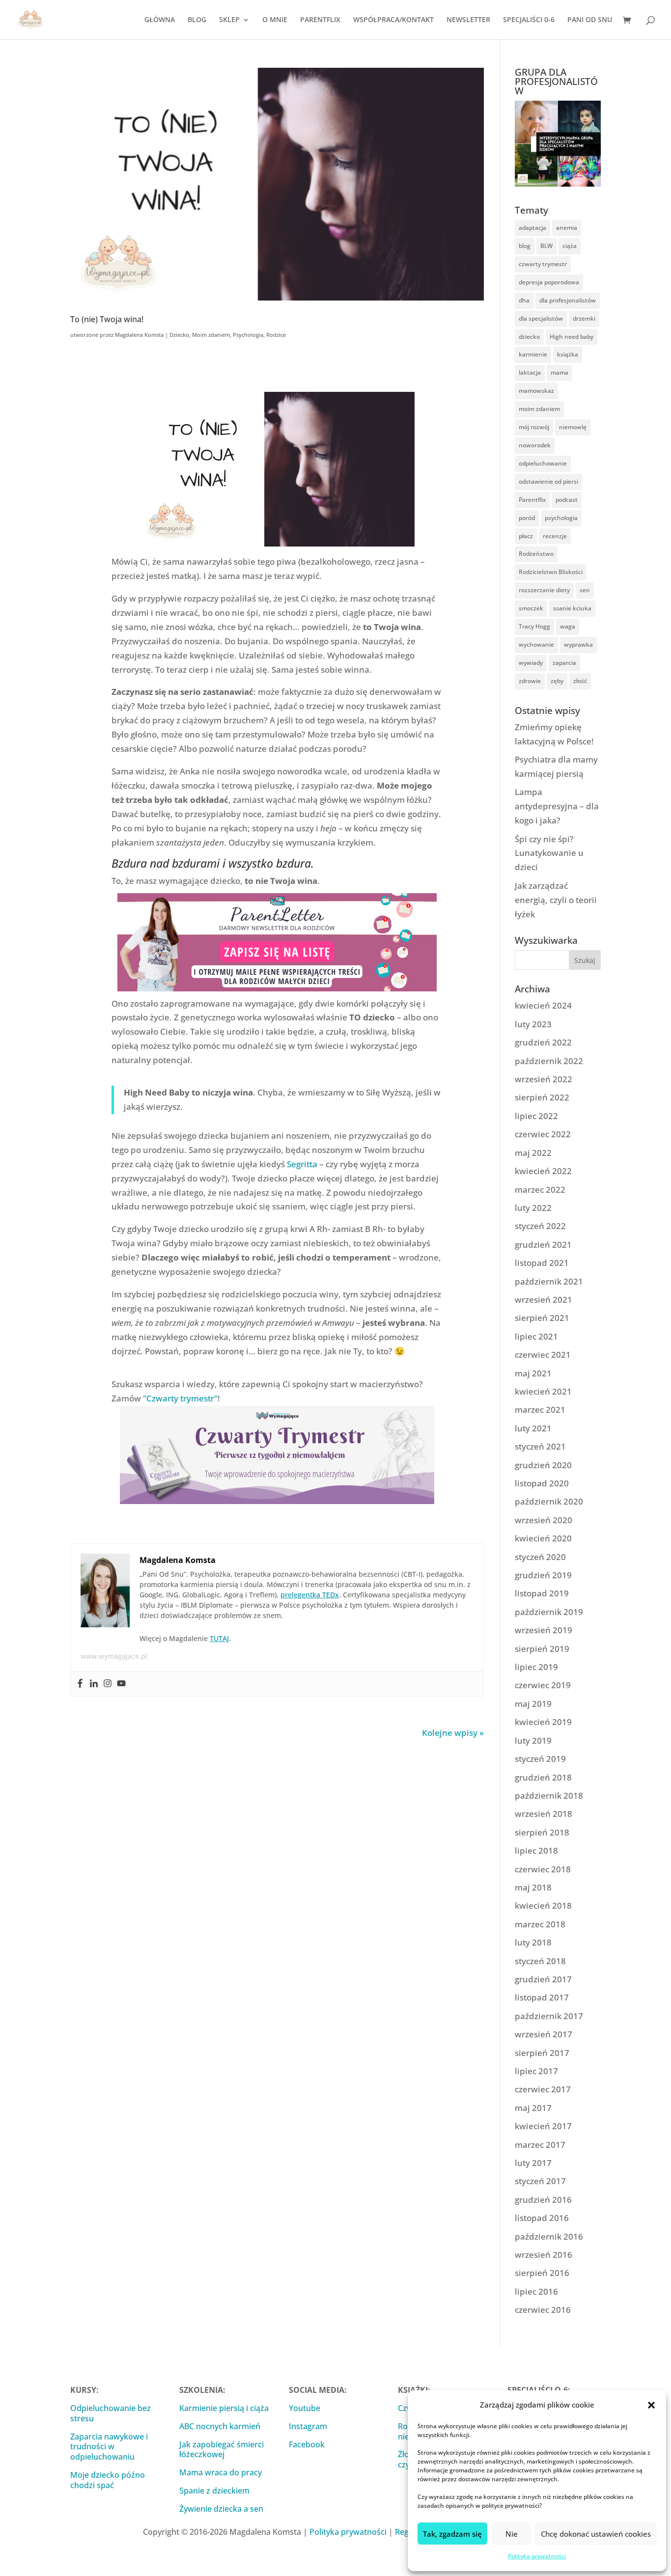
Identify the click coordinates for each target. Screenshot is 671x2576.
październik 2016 (549, 2236)
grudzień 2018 (543, 1777)
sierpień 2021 (542, 1318)
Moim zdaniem (211, 335)
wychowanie (536, 644)
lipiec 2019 (536, 1667)
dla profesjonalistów (568, 300)
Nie (512, 2534)
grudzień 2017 (543, 1979)
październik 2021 (549, 1281)
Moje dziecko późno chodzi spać (108, 2480)
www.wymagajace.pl (114, 1656)
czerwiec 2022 (543, 1134)
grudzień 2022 (543, 1042)
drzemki (584, 318)
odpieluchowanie (543, 463)
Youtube (305, 2408)
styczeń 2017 (540, 2181)
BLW (546, 246)
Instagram (308, 2426)
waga (568, 626)
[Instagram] (108, 1684)
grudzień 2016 (543, 2200)
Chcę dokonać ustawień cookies (596, 2534)
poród (527, 518)
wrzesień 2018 (544, 1814)
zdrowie (530, 681)
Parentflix (532, 500)
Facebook (307, 2444)
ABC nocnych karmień (220, 2426)
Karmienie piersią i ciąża (224, 2408)
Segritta (302, 1164)
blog (525, 246)
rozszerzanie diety (544, 590)
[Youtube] (121, 1684)
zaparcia (564, 663)
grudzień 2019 (543, 1575)
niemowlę (573, 427)
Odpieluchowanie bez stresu (111, 2413)
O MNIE (275, 20)
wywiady (531, 663)
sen (585, 590)
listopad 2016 (542, 2218)
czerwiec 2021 (543, 1355)
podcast (567, 500)
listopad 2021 (542, 1263)
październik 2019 (549, 1612)
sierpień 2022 (542, 1097)
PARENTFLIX (320, 20)
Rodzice (276, 335)
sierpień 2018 (542, 1832)
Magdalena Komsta (139, 335)
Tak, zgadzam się (452, 2534)
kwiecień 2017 (543, 2126)
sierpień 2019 (542, 1649)
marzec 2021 (540, 1410)
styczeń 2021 (540, 1446)
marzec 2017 (540, 2145)
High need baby (572, 337)
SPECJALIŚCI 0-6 (529, 20)
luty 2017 (533, 2163)
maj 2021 (533, 1373)
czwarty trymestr (543, 264)
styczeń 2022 (540, 1226)
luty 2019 (533, 1740)
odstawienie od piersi (548, 481)
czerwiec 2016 (543, 2310)
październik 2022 (549, 1061)
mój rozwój (534, 427)
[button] (651, 2405)
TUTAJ (219, 1638)
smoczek (531, 608)
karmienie (533, 354)
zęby (557, 681)
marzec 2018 (540, 1924)
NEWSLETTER (468, 20)
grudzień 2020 (543, 1465)
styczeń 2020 (540, 1557)
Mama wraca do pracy (221, 2472)
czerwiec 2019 (543, 1685)
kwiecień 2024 (543, 1005)
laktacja (530, 372)
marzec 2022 (540, 1190)
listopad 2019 (542, 1593)
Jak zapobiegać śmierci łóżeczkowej (222, 2450)
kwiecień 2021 (543, 1391)
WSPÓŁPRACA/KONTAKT (393, 20)
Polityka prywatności (537, 2556)
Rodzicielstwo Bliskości (551, 572)
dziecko (529, 337)
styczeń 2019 (540, 1759)
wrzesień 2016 (544, 2255)
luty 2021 (533, 1428)
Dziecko (179, 335)
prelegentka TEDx (310, 1595)
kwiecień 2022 (543, 1171)
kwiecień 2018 (543, 1905)
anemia (567, 228)
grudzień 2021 (543, 1245)
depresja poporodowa (549, 282)
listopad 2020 (542, 1483)
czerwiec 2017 (543, 2089)
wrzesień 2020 (544, 1520)
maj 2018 (533, 1887)
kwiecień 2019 (543, 1722)
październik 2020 (549, 1501)
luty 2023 (533, 1024)
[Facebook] (80, 1684)
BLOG (197, 20)
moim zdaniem (539, 409)
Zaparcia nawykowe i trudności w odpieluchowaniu (109, 2447)
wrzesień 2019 (544, 1630)
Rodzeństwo (536, 554)
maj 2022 (533, 1153)
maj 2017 (533, 2108)
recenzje (555, 536)
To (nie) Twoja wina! (107, 319)
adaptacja (532, 228)
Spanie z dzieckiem (214, 2491)
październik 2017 (549, 2016)
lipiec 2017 (536, 2071)
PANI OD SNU (590, 20)
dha (524, 300)
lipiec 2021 (536, 1336)
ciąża (570, 246)
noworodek (535, 445)
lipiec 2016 (536, 2291)
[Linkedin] (94, 1684)
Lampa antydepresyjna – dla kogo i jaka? (557, 806)
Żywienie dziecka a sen (221, 2509)
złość (580, 681)
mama (559, 372)
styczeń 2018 (540, 1961)
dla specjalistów (541, 318)
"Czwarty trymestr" (180, 1398)
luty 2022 (533, 1208)
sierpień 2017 (542, 2053)
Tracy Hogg (534, 626)
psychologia (561, 518)
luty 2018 (533, 1942)
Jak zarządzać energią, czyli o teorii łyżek (556, 900)
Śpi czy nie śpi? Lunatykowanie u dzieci (549, 853)
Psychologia (248, 335)
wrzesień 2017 (544, 2034)
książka (568, 354)
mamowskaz (536, 391)
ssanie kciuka (572, 608)
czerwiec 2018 (543, 1869)
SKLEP (229, 20)
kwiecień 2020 (543, 1538)
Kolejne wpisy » (453, 1733)
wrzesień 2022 (544, 1079)
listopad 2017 (542, 1997)
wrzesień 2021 (544, 1300)
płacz (526, 536)
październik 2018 (549, 1795)
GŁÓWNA (160, 20)
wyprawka (578, 644)
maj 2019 (533, 1704)
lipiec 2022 (536, 1116)
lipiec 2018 (536, 1850)
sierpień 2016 (542, 2273)
